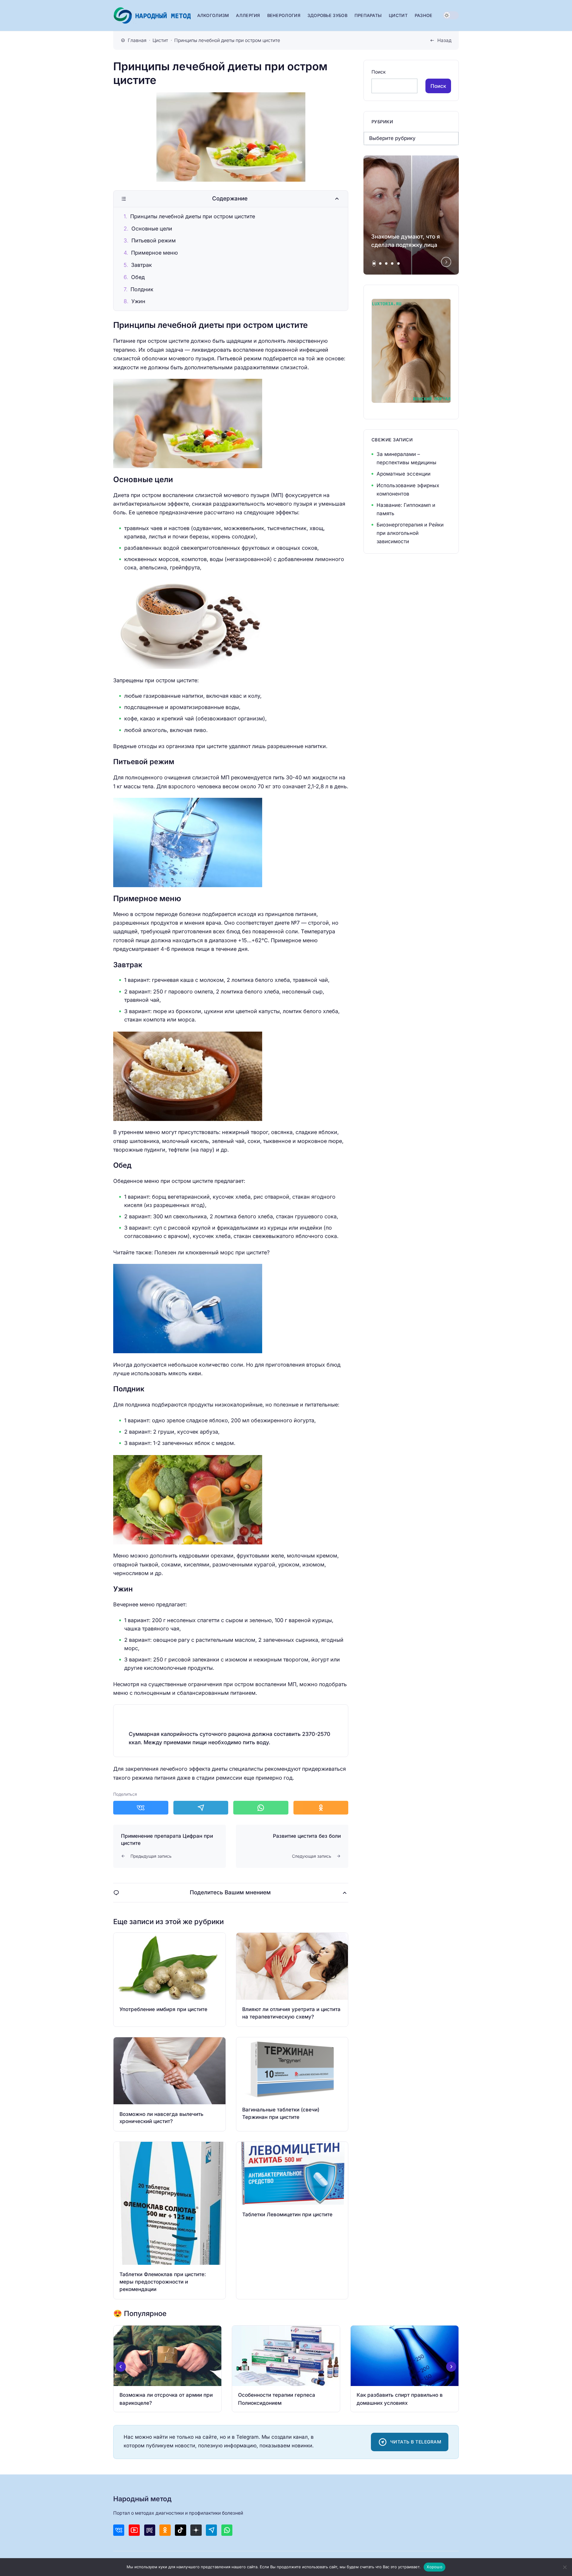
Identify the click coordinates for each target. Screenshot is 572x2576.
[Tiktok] (180, 2530)
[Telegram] (211, 2530)
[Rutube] (150, 2530)
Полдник (142, 289)
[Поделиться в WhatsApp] (261, 1808)
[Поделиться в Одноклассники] (321, 1808)
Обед (138, 277)
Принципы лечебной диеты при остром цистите (193, 216)
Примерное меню (154, 253)
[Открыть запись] (170, 1980)
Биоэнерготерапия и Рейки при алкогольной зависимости (410, 533)
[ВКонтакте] (119, 2530)
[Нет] (565, 2567)
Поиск (379, 72)
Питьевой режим (154, 240)
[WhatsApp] (227, 2530)
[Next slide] (446, 262)
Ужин (138, 301)
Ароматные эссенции (404, 474)
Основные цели (152, 229)
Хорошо (435, 2567)
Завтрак (142, 265)
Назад (444, 40)
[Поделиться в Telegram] (201, 1808)
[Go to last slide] (121, 2367)
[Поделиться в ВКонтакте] (141, 1808)
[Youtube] (134, 2530)
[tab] (374, 264)
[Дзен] (196, 2530)
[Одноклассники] (165, 2530)
